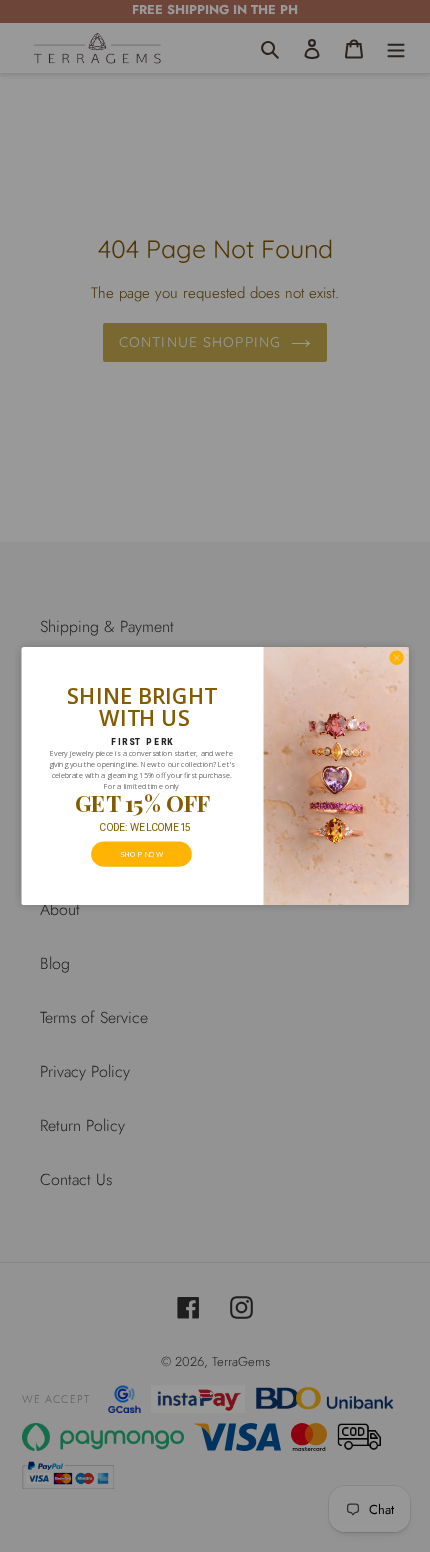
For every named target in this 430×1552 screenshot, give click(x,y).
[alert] (215, 776)
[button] (396, 658)
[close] (396, 658)
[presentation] (141, 854)
